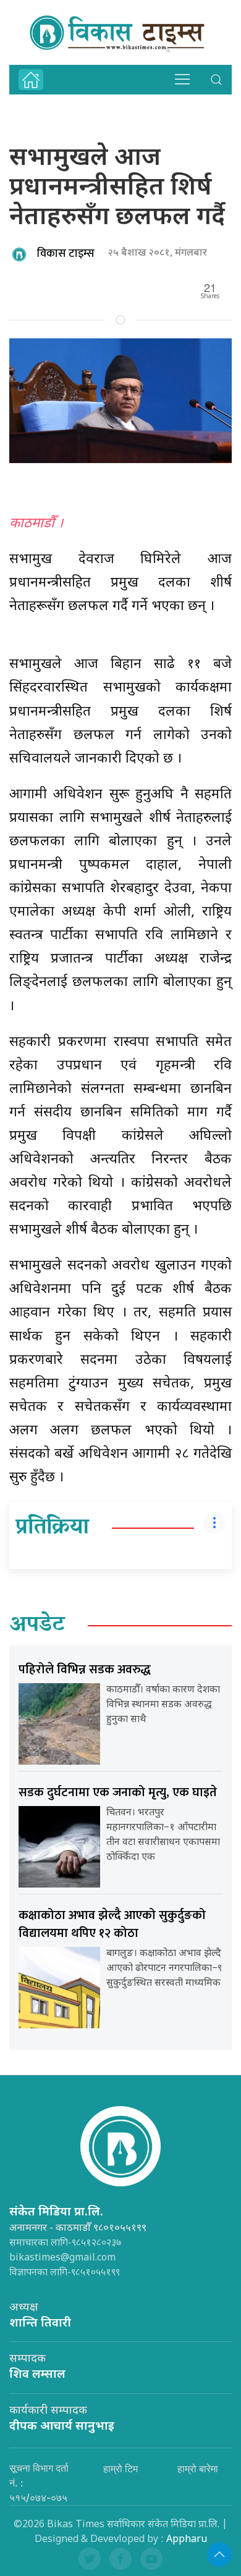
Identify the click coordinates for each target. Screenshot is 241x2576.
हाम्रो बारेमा (198, 2469)
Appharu (187, 2540)
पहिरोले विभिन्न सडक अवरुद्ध (85, 1670)
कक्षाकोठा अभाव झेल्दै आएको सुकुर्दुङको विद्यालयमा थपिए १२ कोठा (112, 1924)
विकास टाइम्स (66, 254)
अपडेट (37, 1626)
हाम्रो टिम (120, 2469)
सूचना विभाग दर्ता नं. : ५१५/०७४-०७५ (39, 2483)
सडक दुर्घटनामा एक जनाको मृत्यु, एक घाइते (118, 1792)
